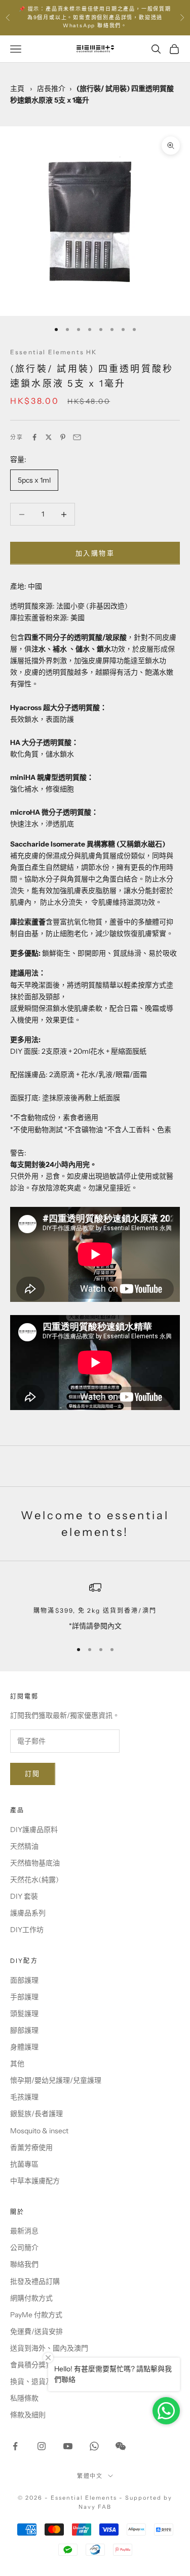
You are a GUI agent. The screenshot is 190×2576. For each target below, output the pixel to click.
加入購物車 (95, 553)
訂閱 (33, 1773)
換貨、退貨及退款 (39, 2381)
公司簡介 (24, 2247)
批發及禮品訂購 (35, 2281)
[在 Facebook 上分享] (34, 437)
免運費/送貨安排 (36, 2331)
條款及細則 (28, 2415)
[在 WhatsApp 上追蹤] (94, 2446)
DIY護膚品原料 (34, 1830)
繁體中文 (90, 2476)
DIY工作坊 (27, 1930)
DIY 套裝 (24, 1896)
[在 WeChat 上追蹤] (121, 2446)
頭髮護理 (24, 2013)
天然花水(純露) (34, 1880)
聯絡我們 (24, 2264)
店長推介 (51, 88)
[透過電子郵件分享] (77, 437)
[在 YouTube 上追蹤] (68, 2446)
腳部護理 (24, 2030)
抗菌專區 (24, 2164)
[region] (95, 1606)
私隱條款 (24, 2398)
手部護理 (24, 1997)
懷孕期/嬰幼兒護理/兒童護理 (56, 2080)
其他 (17, 2064)
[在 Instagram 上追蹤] (42, 2446)
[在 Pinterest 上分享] (63, 437)
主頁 (17, 88)
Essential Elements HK (53, 352)
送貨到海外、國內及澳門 (49, 2348)
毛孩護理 (24, 2097)
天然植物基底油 (35, 1863)
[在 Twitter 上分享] (49, 437)
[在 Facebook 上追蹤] (15, 2446)
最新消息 (24, 2231)
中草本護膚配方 (35, 2181)
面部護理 (24, 1980)
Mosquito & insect (39, 2131)
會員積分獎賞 (31, 2365)
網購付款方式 (31, 2298)
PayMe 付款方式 (36, 2315)
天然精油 (24, 1846)
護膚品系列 (28, 1913)
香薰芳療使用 (31, 2147)
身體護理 (24, 2047)
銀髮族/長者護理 (36, 2114)
